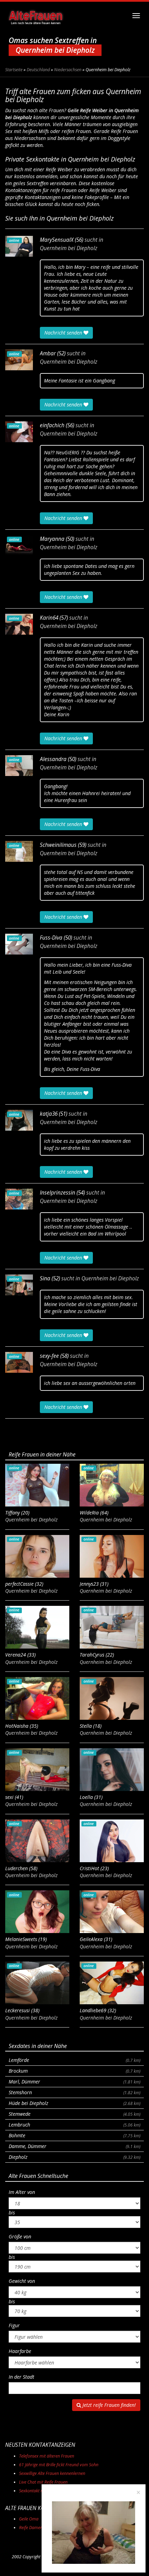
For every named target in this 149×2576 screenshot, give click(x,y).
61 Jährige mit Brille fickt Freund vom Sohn (59, 2465)
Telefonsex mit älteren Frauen (47, 2456)
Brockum (74, 2071)
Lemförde (74, 2060)
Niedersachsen (68, 70)
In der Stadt (21, 2377)
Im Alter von (22, 2192)
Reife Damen (31, 2528)
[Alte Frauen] (36, 16)
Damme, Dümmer (74, 2146)
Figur (14, 2325)
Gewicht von (22, 2281)
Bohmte (74, 2135)
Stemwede (74, 2114)
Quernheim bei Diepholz (69, 248)
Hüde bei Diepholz (74, 2103)
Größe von (20, 2236)
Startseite (14, 70)
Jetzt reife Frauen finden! (108, 2405)
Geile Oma (29, 2519)
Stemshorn (74, 2092)
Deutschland (38, 70)
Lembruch (74, 2125)
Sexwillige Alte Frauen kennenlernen (52, 2473)
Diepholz (74, 2157)
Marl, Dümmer (74, 2082)
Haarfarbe (20, 2351)
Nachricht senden (64, 333)
